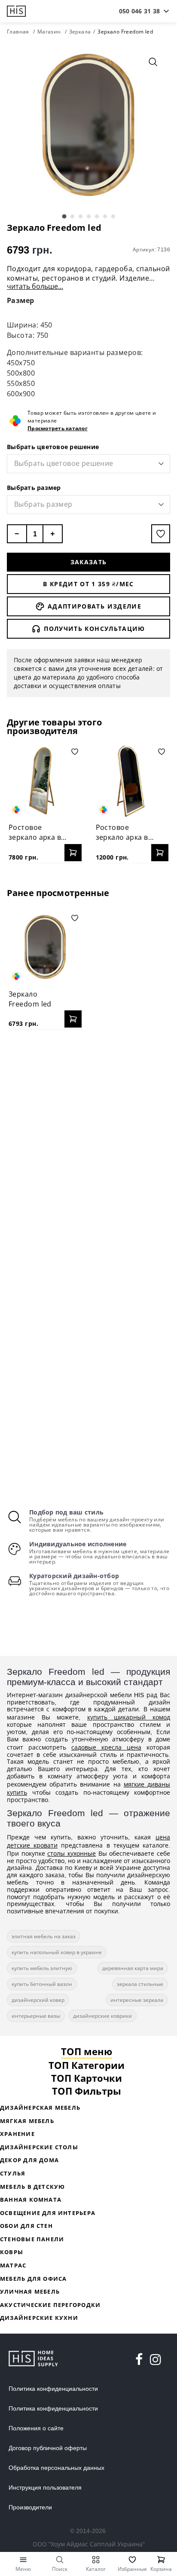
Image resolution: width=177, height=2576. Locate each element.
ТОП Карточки (87, 2078)
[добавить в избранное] (161, 534)
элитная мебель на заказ (44, 1936)
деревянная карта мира (133, 1968)
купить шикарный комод (129, 1717)
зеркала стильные (140, 1984)
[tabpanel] (88, 126)
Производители (30, 2507)
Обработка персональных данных (56, 2468)
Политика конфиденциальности (53, 2389)
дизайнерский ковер (38, 2000)
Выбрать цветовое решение (53, 447)
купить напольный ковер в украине (57, 1952)
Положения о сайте (36, 2428)
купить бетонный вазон (42, 1984)
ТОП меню (87, 2051)
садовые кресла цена (106, 1747)
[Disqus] (88, 1147)
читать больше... (35, 286)
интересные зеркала (137, 2000)
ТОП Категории (87, 2065)
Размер (21, 300)
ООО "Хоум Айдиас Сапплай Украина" (89, 2544)
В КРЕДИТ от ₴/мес (88, 584)
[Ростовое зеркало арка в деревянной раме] (45, 781)
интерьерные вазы (36, 2016)
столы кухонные (72, 1853)
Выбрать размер (34, 488)
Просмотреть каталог (58, 428)
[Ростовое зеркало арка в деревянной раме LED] (132, 781)
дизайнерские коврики (102, 2016)
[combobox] (139, 11)
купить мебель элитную (42, 1968)
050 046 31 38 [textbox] (139, 11)
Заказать (89, 562)
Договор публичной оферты (48, 2448)
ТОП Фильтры (87, 2091)
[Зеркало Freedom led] (45, 948)
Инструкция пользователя (45, 2487)
